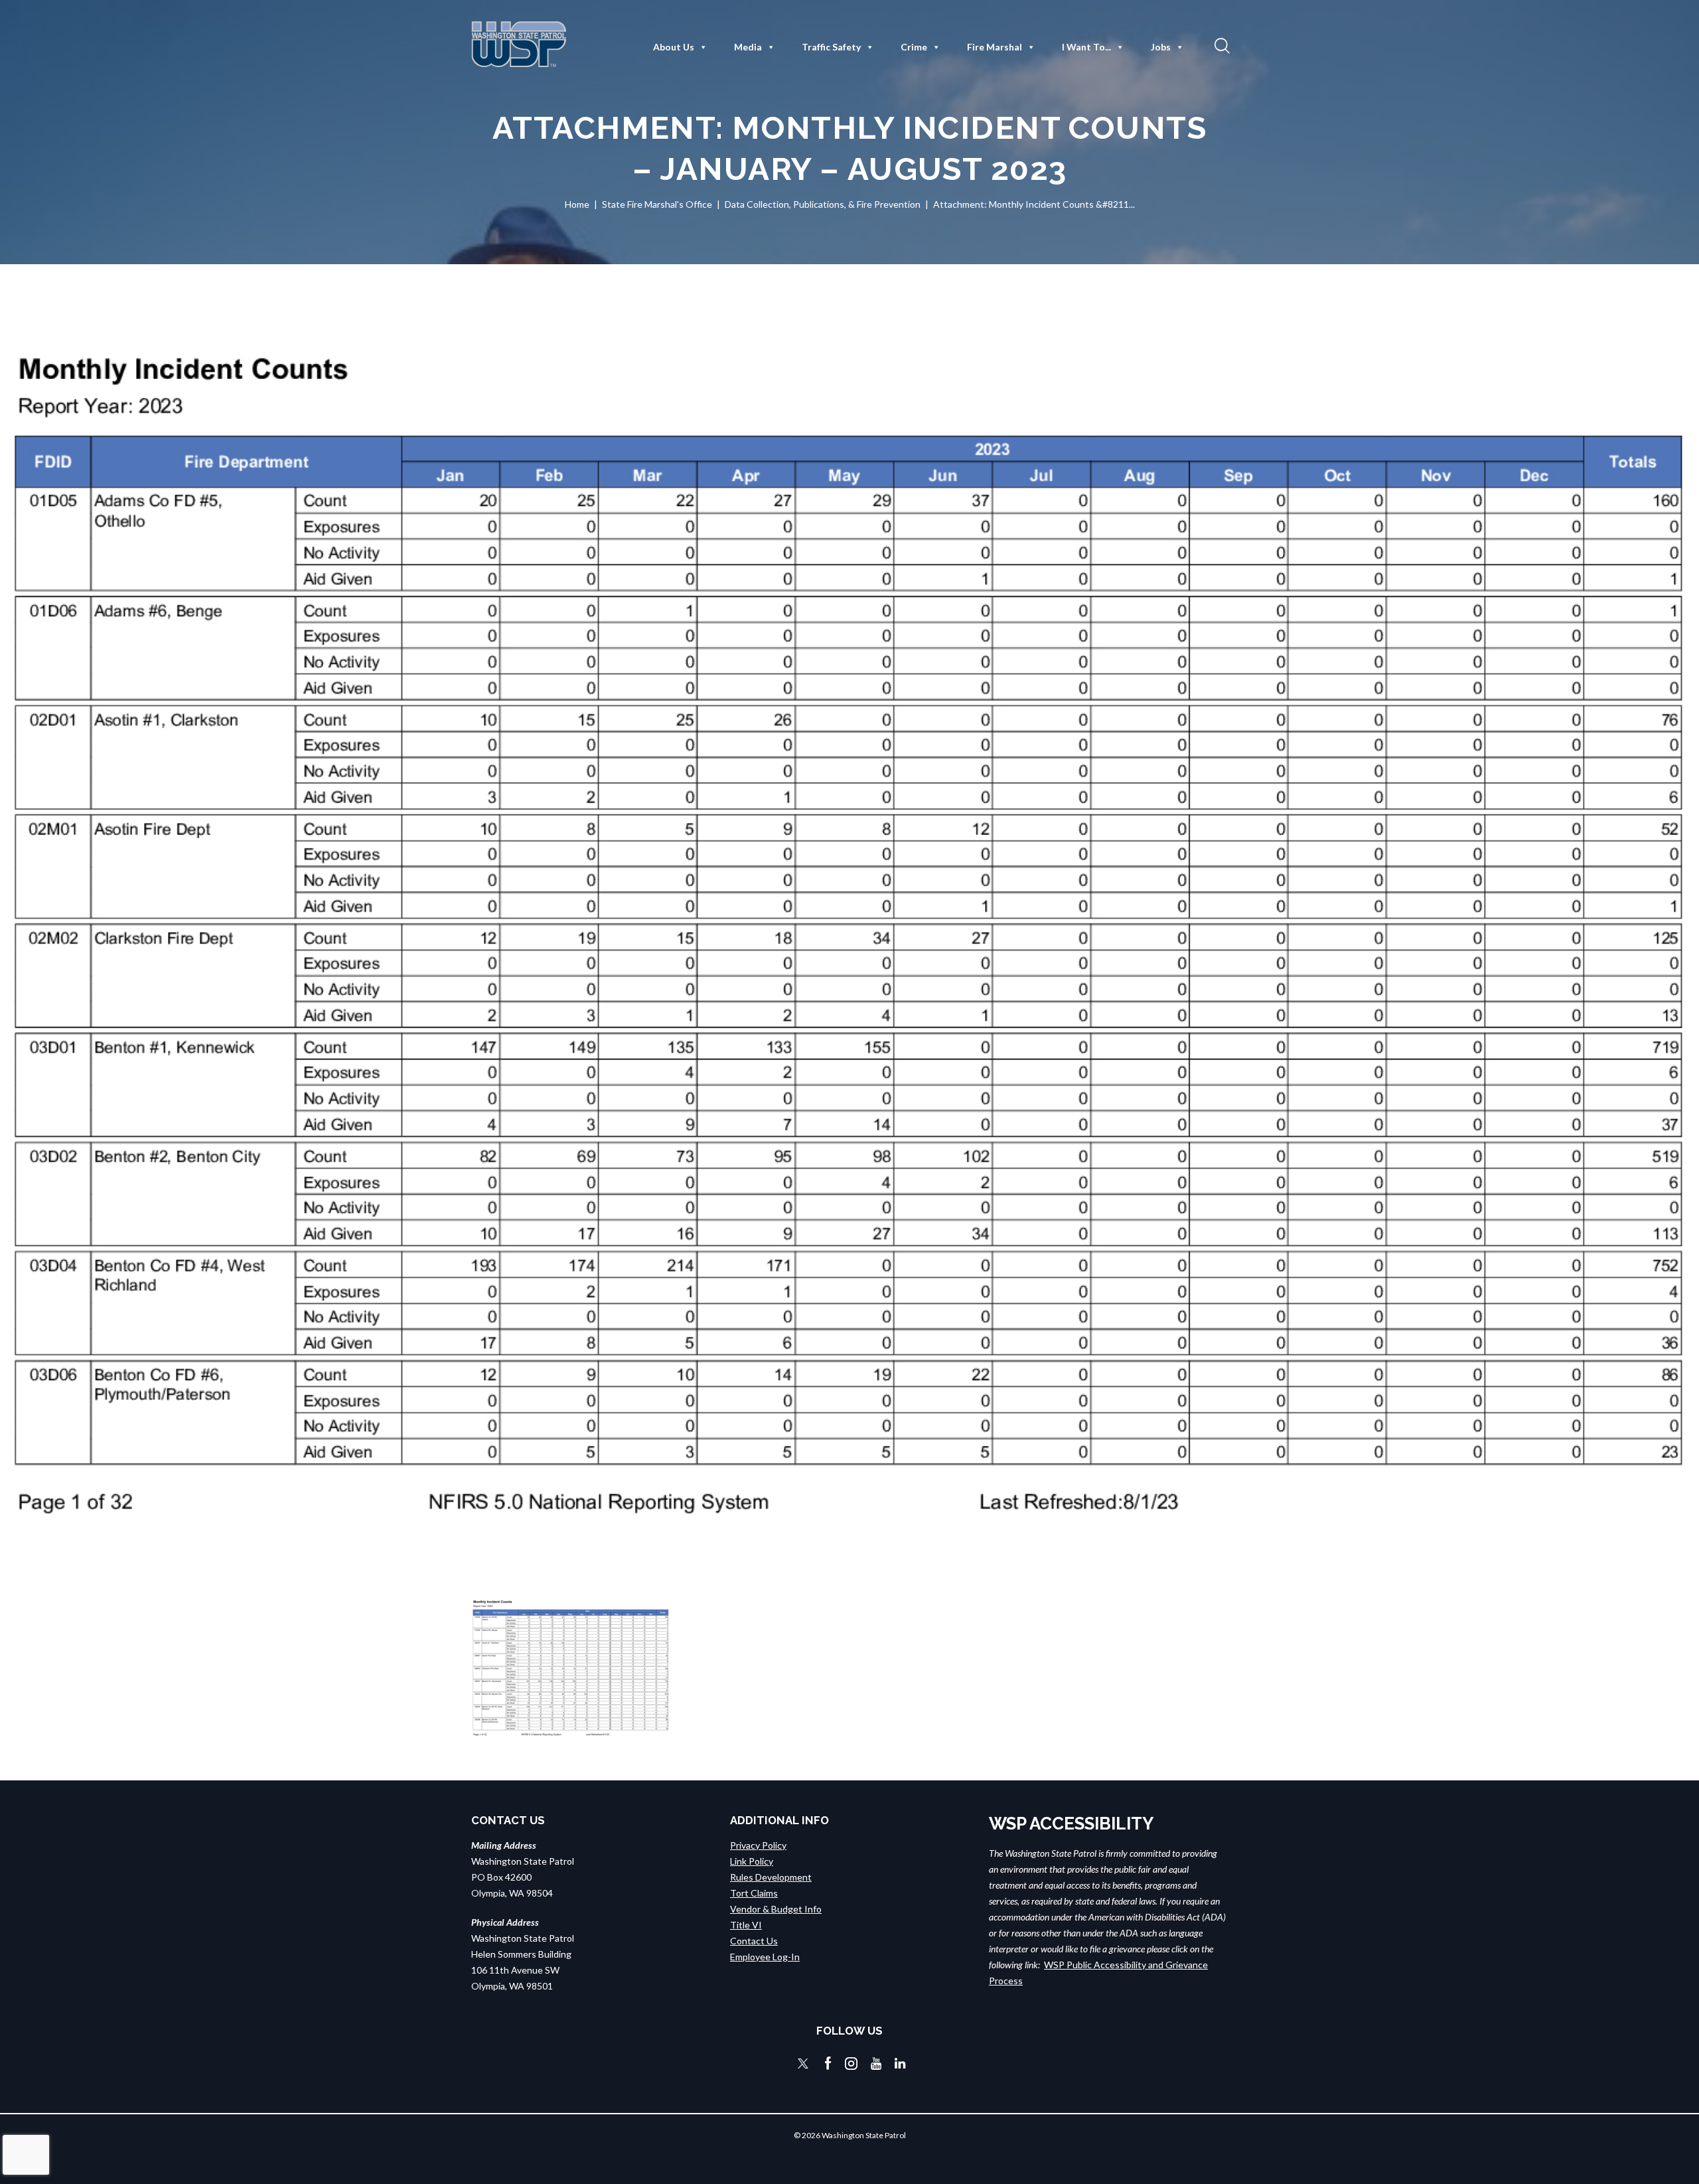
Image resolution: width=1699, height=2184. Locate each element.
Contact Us (754, 1941)
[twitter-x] (803, 2064)
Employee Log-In (765, 1957)
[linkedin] (900, 2064)
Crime (914, 47)
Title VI (746, 1925)
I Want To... (1086, 47)
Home (577, 204)
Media (748, 47)
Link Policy (752, 1861)
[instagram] (851, 2064)
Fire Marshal (995, 47)
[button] (1220, 45)
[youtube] (876, 2064)
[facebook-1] (828, 2064)
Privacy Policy (758, 1845)
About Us (674, 47)
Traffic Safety (831, 47)
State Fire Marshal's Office (657, 204)
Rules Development (771, 1877)
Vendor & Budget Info (776, 1909)
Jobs (1161, 47)
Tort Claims (754, 1893)
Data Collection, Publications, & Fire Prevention (823, 204)
